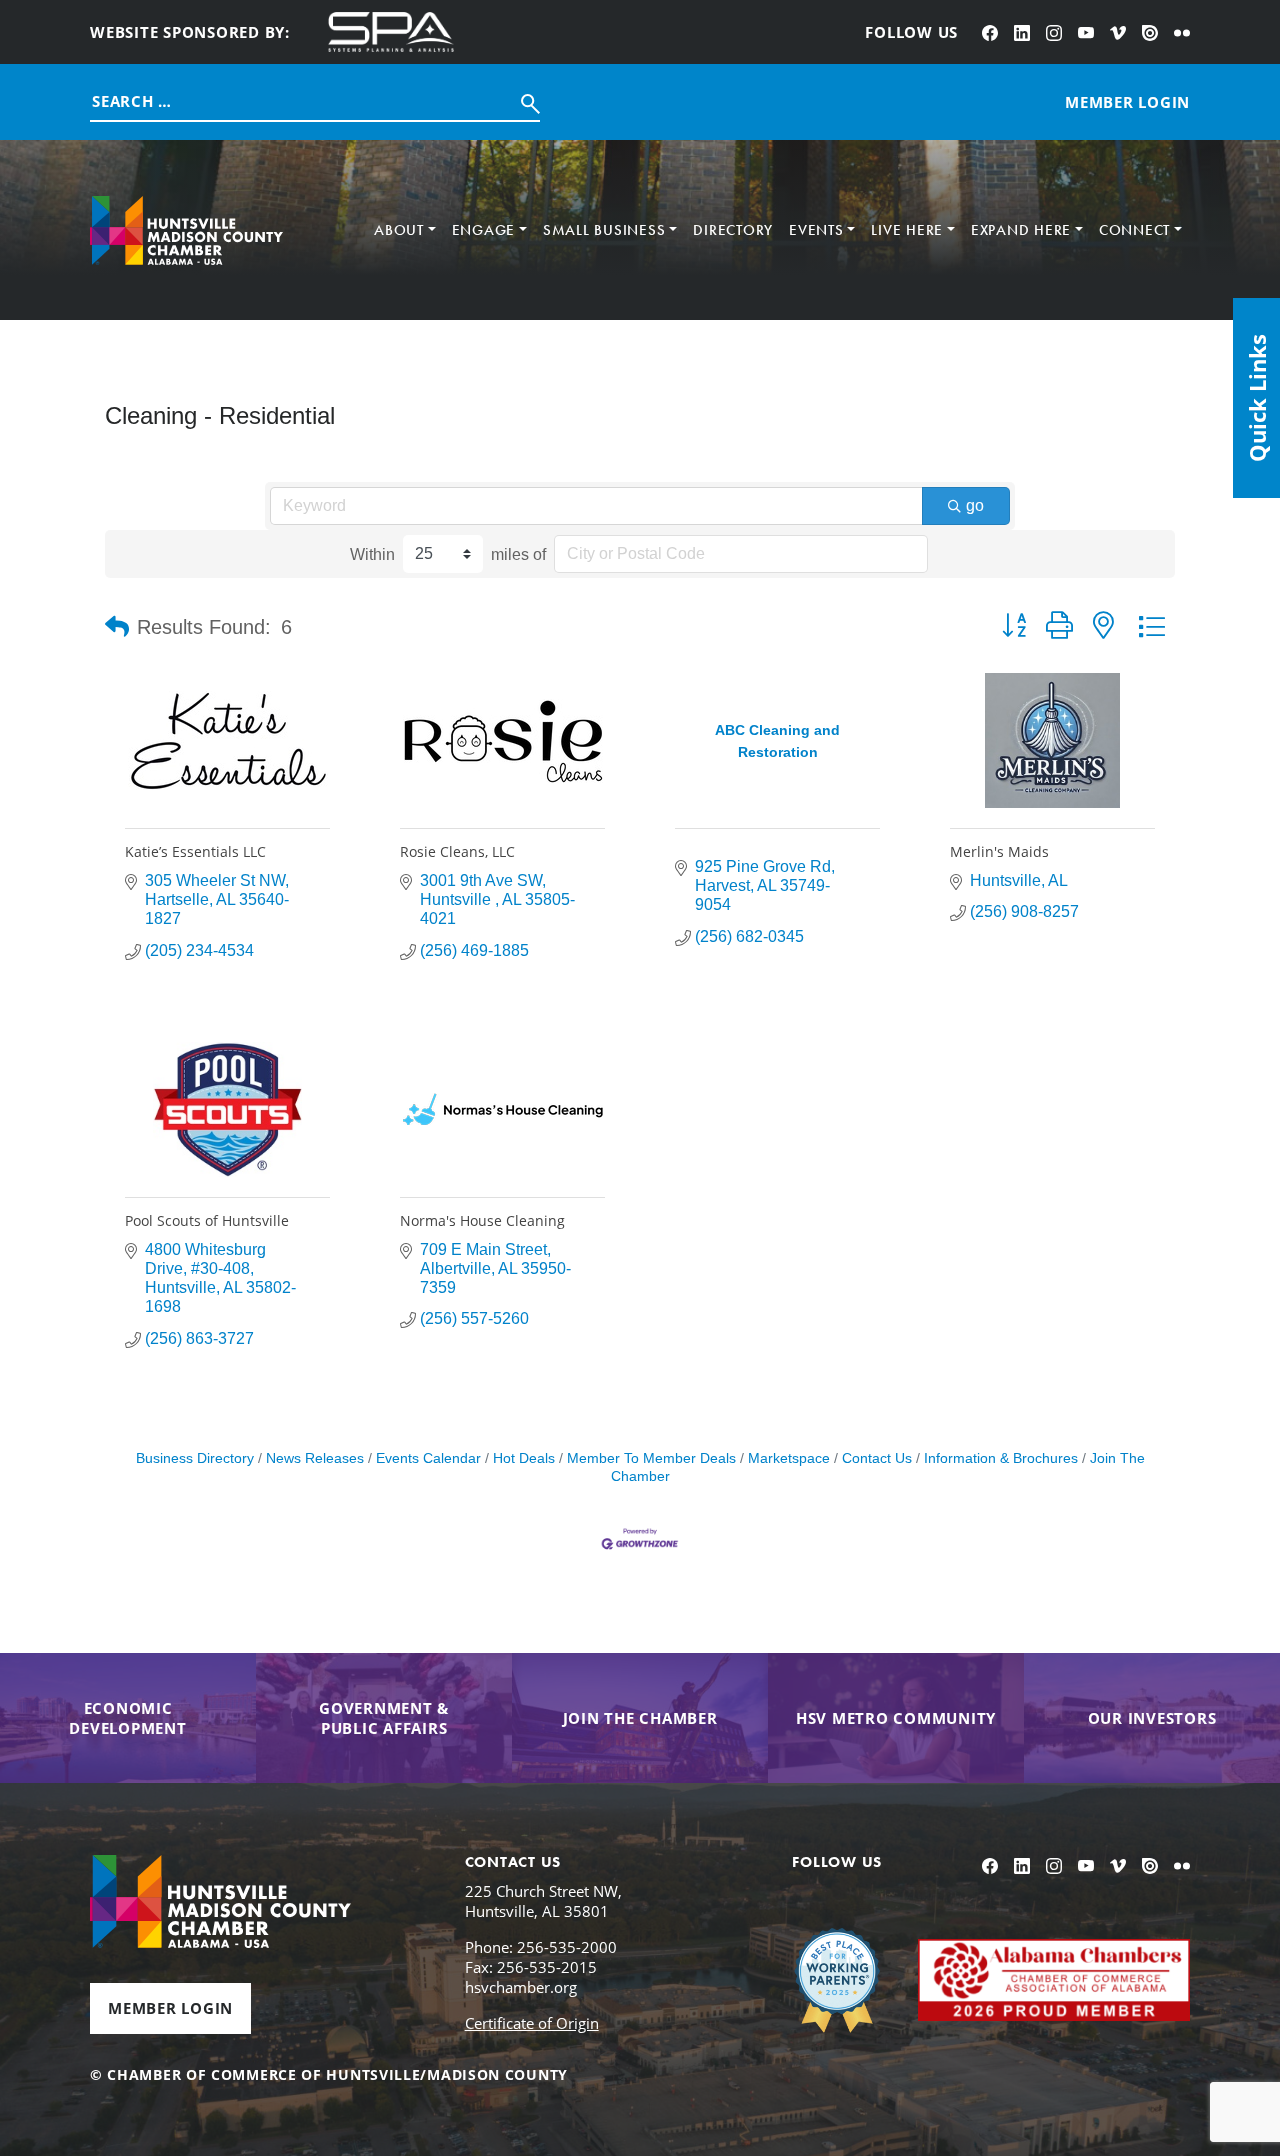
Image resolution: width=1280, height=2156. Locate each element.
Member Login (170, 2008)
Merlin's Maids (999, 851)
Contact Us (877, 1458)
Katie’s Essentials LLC (195, 851)
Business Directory (195, 1458)
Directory (733, 230)
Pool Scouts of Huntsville (207, 1220)
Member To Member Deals (651, 1458)
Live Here (907, 230)
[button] (117, 627)
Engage (484, 230)
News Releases (315, 1458)
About (399, 230)
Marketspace (789, 1458)
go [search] (975, 505)
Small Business (604, 230)
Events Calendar (428, 1458)
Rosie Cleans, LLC (457, 851)
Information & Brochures (1001, 1458)
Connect (1134, 230)
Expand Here (1021, 230)
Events (816, 230)
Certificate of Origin (532, 2023)
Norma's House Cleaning (482, 1220)
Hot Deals (524, 1458)
